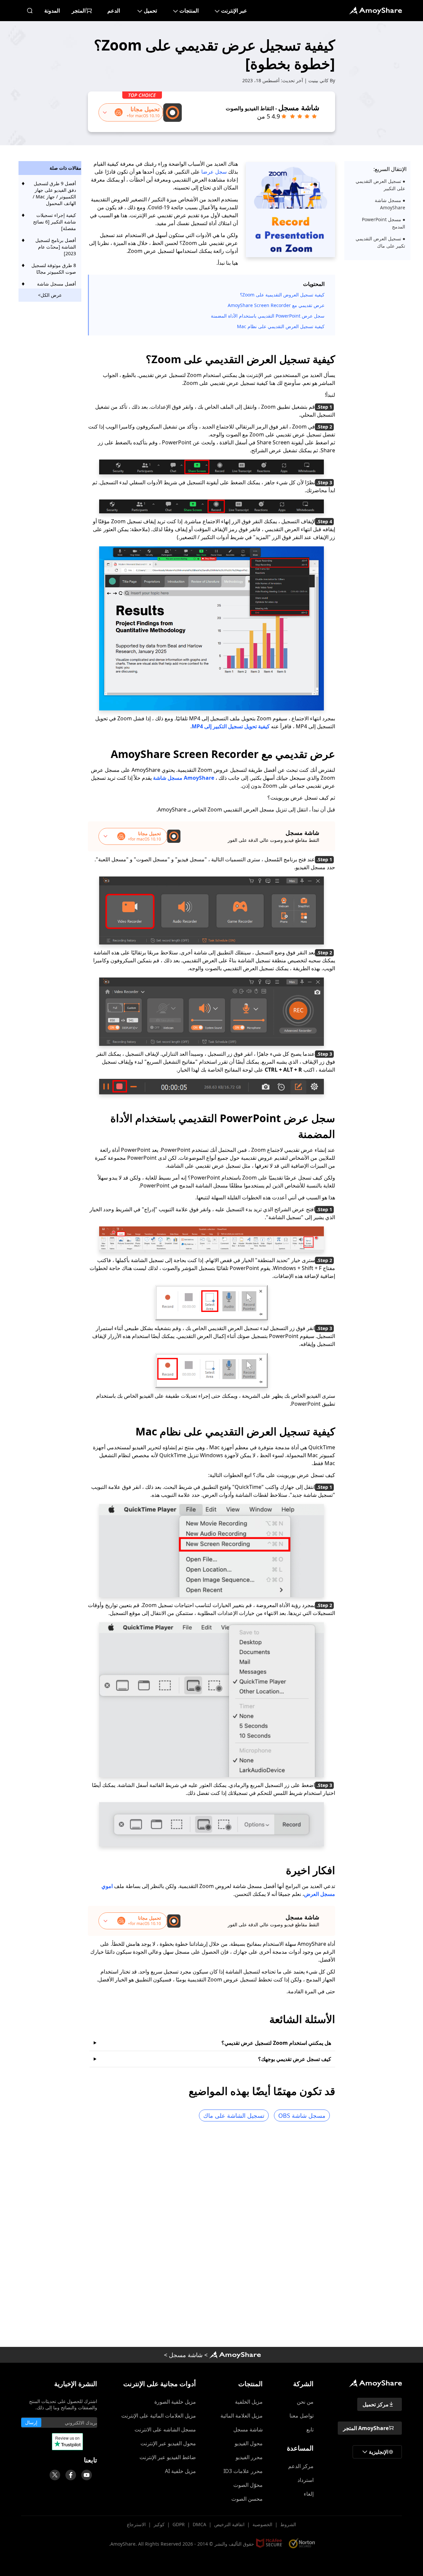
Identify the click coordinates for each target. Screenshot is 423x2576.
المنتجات (189, 11)
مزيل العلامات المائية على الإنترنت (159, 2416)
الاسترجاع (136, 2524)
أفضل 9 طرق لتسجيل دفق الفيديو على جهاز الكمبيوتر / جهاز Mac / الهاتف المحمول (54, 193)
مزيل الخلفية (249, 2402)
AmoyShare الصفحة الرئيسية (235, 2355)
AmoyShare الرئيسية (375, 2383)
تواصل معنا (302, 2416)
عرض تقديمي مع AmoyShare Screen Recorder (276, 305)
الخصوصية (262, 2524)
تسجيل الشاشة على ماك (234, 2115)
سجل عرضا (214, 172)
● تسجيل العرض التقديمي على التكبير (380, 185)
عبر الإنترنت (234, 11)
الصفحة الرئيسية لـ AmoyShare (375, 11)
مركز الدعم (301, 2466)
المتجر (79, 11)
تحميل (150, 11)
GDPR (179, 2524)
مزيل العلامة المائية (242, 2416)
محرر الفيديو (249, 2457)
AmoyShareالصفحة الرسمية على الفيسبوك (71, 2475)
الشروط (288, 2524)
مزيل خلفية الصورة (175, 2402)
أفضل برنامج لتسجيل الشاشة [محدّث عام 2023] (56, 247)
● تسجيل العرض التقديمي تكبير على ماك (380, 242)
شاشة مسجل (186, 2355)
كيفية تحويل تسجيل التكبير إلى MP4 (231, 726)
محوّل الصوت (248, 2485)
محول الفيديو (249, 2443)
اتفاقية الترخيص (229, 2524)
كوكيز (159, 2524)
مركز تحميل (376, 2404)
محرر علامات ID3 (243, 2471)
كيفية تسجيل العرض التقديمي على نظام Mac (281, 326)
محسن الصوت (247, 2499)
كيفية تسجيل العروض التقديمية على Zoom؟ (282, 295)
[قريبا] (87, 2475)
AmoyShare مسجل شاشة (184, 778)
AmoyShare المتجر (366, 2428)
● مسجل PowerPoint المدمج (384, 223)
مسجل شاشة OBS (302, 2115)
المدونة (52, 11)
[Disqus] (211, 2237)
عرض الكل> (50, 295)
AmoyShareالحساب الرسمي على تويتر (55, 2475)
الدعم (114, 11)
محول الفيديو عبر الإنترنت (168, 2443)
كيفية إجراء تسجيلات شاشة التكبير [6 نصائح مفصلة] (55, 222)
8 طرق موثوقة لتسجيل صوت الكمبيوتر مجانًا (54, 269)
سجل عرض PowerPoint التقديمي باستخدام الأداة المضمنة (268, 316)
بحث (30, 11)
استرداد (306, 2480)
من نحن (305, 2402)
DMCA (199, 2524)
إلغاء (309, 2494)
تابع (310, 2429)
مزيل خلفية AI (180, 2471)
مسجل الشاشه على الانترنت (165, 2429)
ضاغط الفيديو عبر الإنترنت (168, 2457)
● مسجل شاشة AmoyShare (390, 204)
